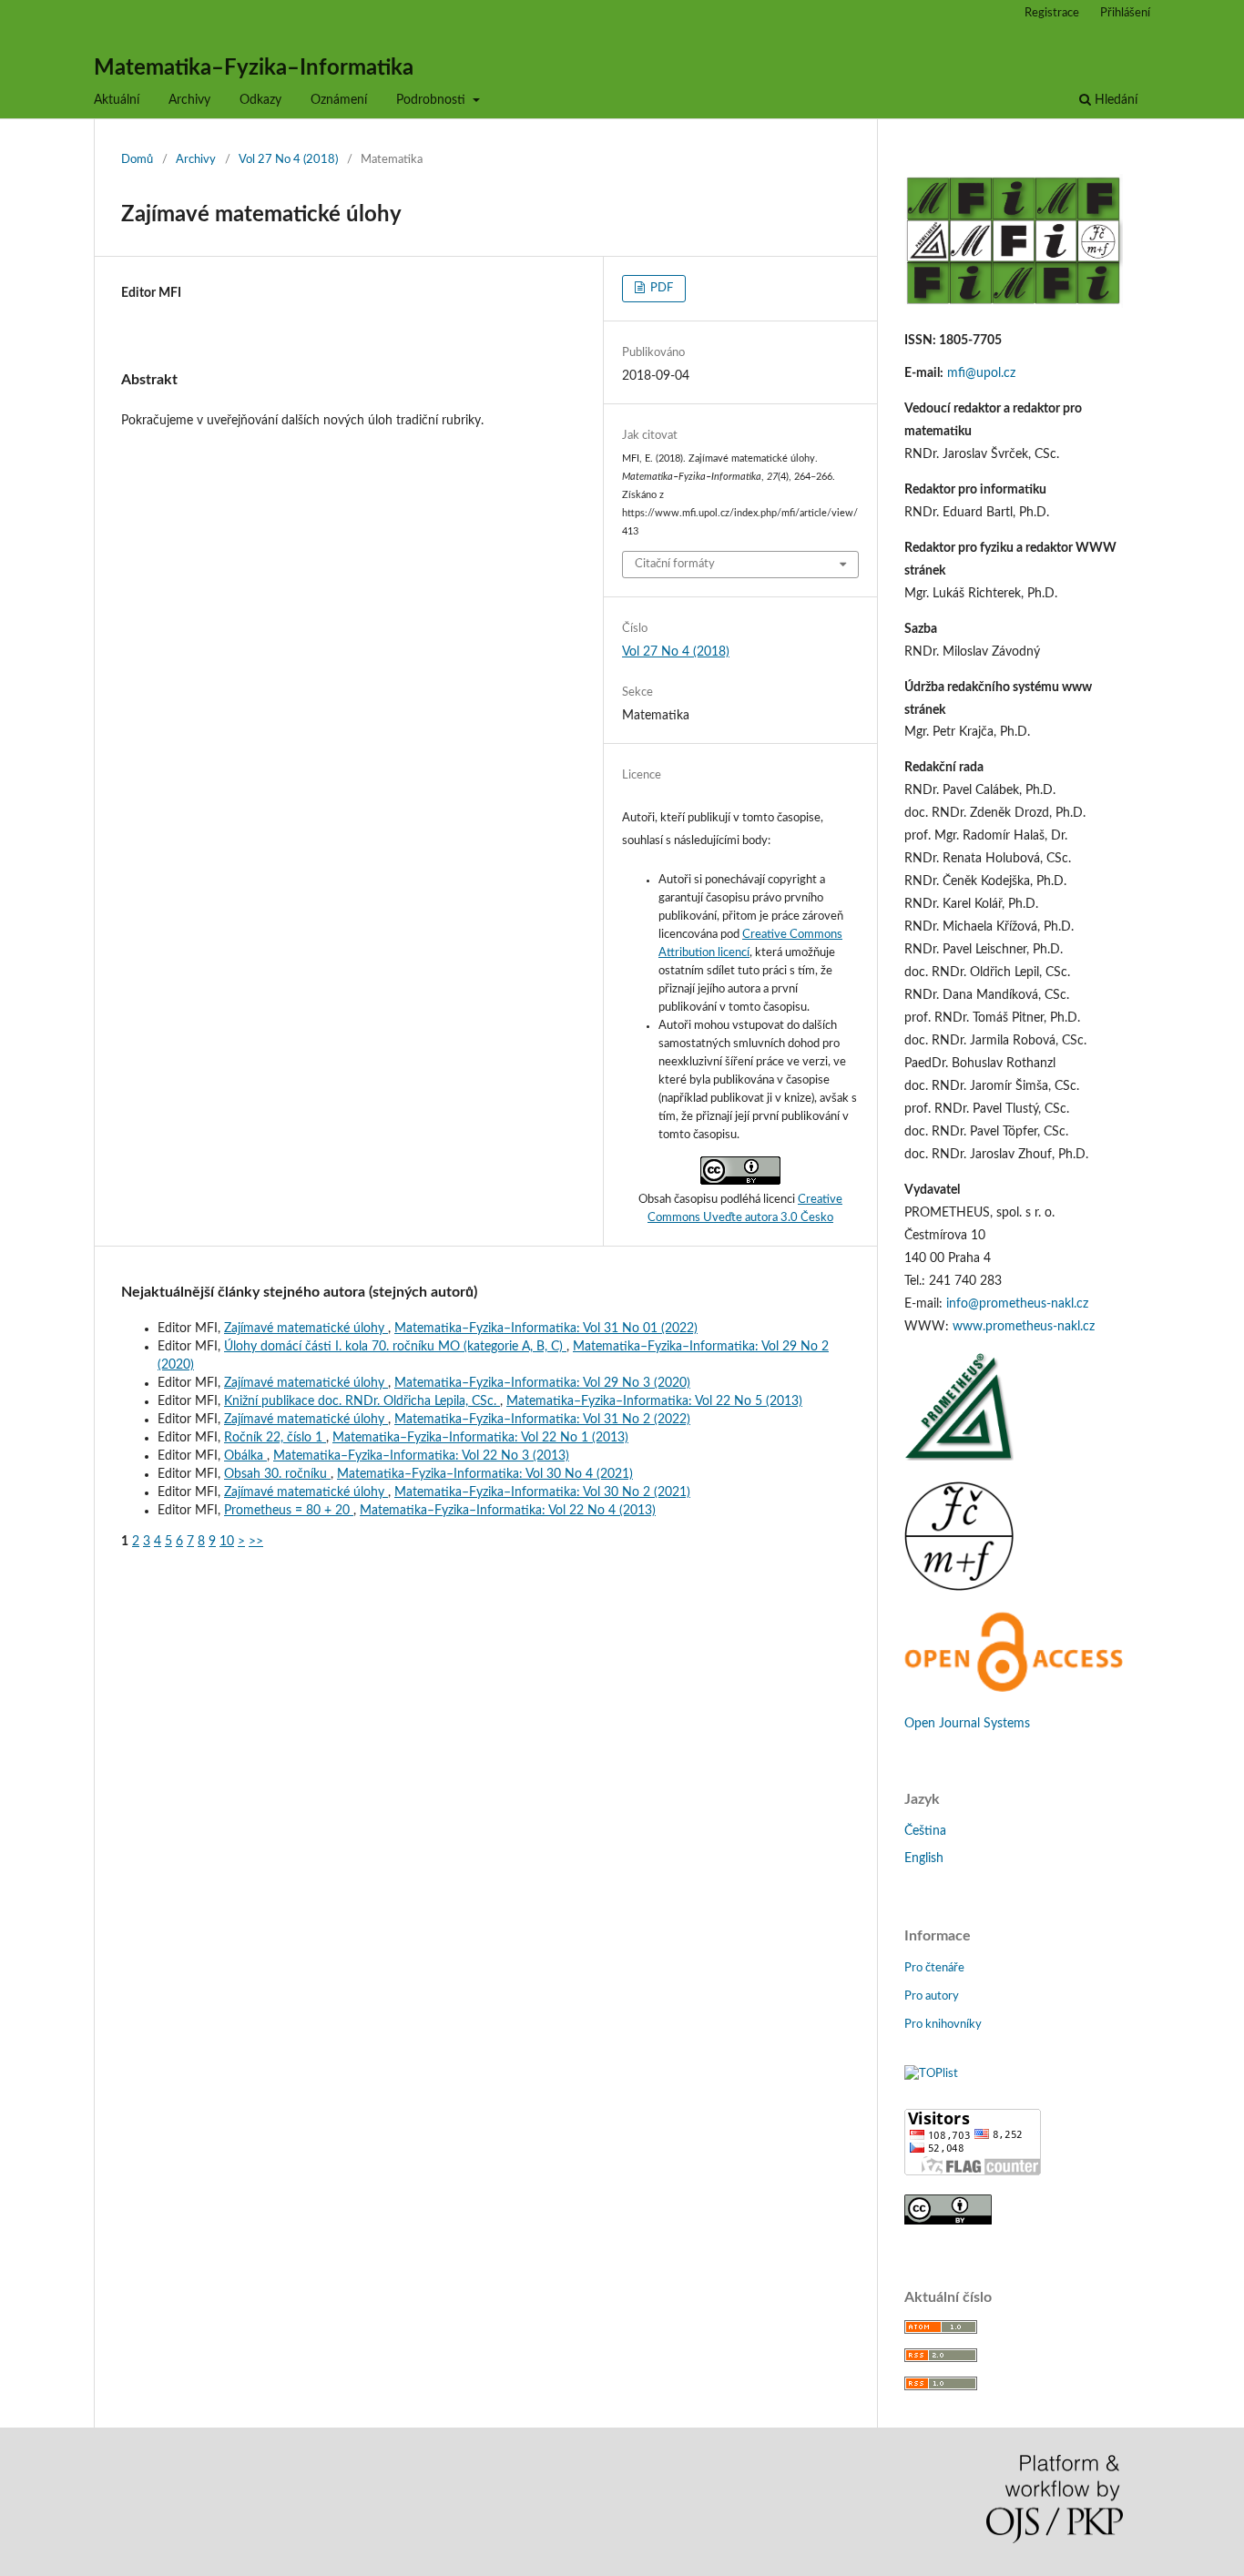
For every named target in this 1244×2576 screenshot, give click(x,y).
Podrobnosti (433, 100)
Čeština (925, 1831)
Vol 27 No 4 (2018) (288, 160)
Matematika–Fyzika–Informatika (254, 68)
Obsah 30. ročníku (277, 1474)
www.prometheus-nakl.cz (1024, 1327)
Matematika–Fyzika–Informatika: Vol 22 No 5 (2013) (654, 1401)
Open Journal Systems (967, 1724)
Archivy (189, 100)
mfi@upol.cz (981, 373)
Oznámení (339, 100)
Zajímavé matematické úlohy (306, 1329)
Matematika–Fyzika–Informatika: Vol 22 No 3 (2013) (421, 1456)
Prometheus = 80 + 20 (289, 1511)
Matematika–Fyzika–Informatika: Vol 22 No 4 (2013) (508, 1511)
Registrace (1052, 13)
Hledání (1114, 100)
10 (227, 1542)
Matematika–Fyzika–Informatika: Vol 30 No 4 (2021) (485, 1474)
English (924, 1858)
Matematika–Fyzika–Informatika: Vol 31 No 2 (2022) (542, 1420)
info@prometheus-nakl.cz (1017, 1304)
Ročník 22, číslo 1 (275, 1438)
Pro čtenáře (934, 1968)
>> (256, 1542)
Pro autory (932, 1996)
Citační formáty (675, 564)
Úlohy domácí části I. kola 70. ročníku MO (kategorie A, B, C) (395, 1347)
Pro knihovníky (943, 2025)
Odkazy (260, 100)
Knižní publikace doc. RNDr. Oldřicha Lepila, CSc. (362, 1401)
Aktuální (117, 100)
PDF (660, 288)
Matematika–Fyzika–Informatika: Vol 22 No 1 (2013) (480, 1438)
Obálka (245, 1456)
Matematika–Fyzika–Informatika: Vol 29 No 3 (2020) (542, 1383)
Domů (137, 160)
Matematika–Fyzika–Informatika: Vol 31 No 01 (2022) (546, 1329)
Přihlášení (1125, 13)
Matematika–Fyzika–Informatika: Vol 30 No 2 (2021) (542, 1492)
